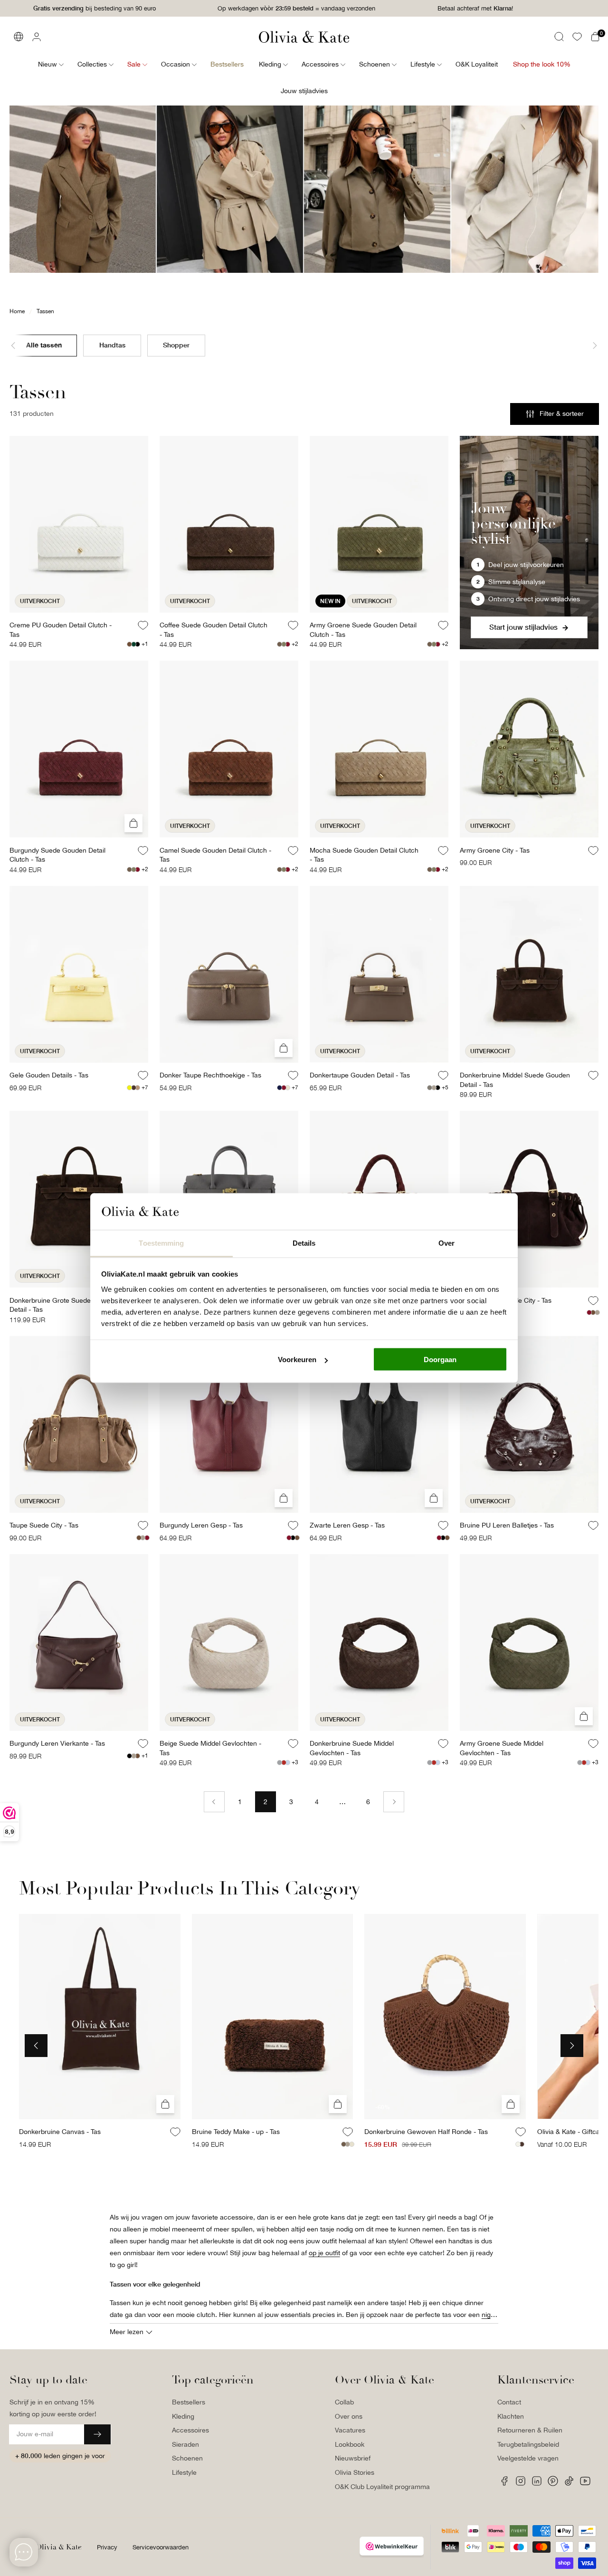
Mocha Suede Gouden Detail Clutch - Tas (364, 855)
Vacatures (350, 2430)
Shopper (176, 344)
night (489, 2315)
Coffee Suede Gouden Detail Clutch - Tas (214, 630)
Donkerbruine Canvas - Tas (60, 2132)
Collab (344, 2402)
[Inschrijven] (97, 2434)
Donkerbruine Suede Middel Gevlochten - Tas (352, 1748)
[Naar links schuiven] (21, 346)
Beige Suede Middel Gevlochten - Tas (210, 1748)
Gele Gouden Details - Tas (49, 1075)
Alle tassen (44, 344)
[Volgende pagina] (394, 1802)
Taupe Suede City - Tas (44, 1525)
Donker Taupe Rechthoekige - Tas (210, 1075)
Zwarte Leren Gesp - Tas (347, 1525)
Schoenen (187, 2458)
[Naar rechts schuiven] (587, 346)
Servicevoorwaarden (161, 2547)
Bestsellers (189, 2402)
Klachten (511, 2416)
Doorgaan (440, 1360)
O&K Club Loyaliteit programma (382, 2487)
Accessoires (190, 2430)
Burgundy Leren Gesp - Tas (201, 1525)
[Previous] (36, 2046)
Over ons (349, 2416)
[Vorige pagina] (214, 1802)
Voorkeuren (297, 1360)
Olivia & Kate (59, 2547)
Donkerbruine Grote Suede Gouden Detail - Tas (63, 1305)
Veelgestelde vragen (528, 2458)
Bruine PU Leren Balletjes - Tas (507, 1525)
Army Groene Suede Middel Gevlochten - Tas (502, 1748)
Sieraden (185, 2444)
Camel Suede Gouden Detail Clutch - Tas (215, 855)
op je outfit (324, 2253)
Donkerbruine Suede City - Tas (506, 1300)
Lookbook (350, 2444)
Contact (509, 2402)
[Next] (572, 2046)
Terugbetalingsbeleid (528, 2444)
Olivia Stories (355, 2472)
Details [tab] (304, 1243)
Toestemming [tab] (161, 1243)
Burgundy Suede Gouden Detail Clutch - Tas (57, 855)
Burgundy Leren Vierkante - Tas (57, 1743)
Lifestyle (184, 2472)
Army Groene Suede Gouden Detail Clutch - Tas (363, 630)
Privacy (107, 2547)
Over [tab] (446, 1243)
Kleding (183, 2416)
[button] (559, 37)
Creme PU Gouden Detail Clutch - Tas (61, 630)
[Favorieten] (577, 37)
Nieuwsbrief (353, 2458)
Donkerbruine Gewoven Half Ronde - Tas (426, 2132)
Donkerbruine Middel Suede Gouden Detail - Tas (515, 1080)
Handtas (112, 344)
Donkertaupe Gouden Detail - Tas (360, 1075)
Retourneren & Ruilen (530, 2430)
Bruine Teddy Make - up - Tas (236, 2132)
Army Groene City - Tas (495, 850)
